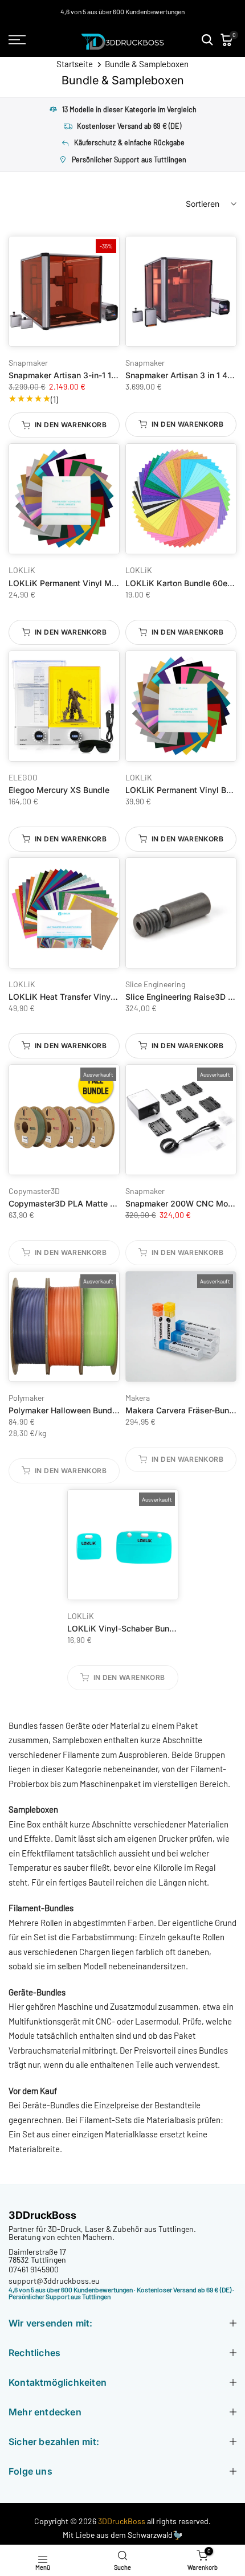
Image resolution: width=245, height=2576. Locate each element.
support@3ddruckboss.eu (54, 2281)
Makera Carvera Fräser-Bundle (183, 1410)
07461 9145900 (34, 2269)
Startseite (75, 64)
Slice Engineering (155, 984)
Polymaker (26, 1398)
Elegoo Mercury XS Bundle (59, 790)
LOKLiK (22, 570)
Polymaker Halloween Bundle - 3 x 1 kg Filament (100, 1410)
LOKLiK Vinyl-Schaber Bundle (124, 1628)
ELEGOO (23, 777)
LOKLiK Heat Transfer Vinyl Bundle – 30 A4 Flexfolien (111, 997)
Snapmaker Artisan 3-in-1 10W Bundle (81, 375)
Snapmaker (28, 363)
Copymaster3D (34, 1191)
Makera (138, 1398)
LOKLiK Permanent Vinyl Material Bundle (86, 583)
